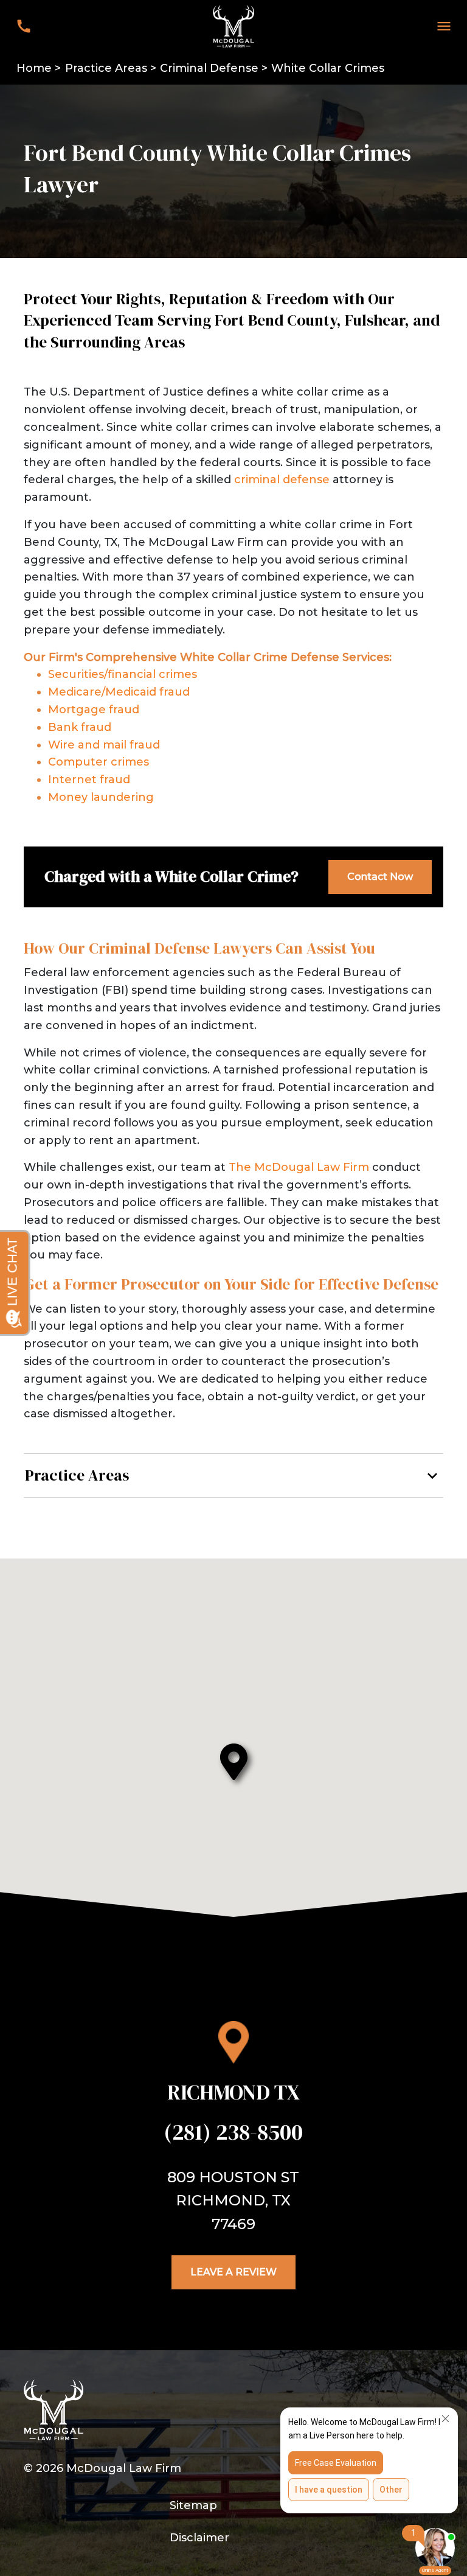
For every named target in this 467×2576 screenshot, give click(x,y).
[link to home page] (233, 26)
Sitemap (193, 2505)
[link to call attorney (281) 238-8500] (23, 26)
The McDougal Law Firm (299, 1167)
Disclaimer (199, 2538)
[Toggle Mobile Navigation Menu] (444, 26)
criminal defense (282, 480)
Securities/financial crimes (123, 674)
